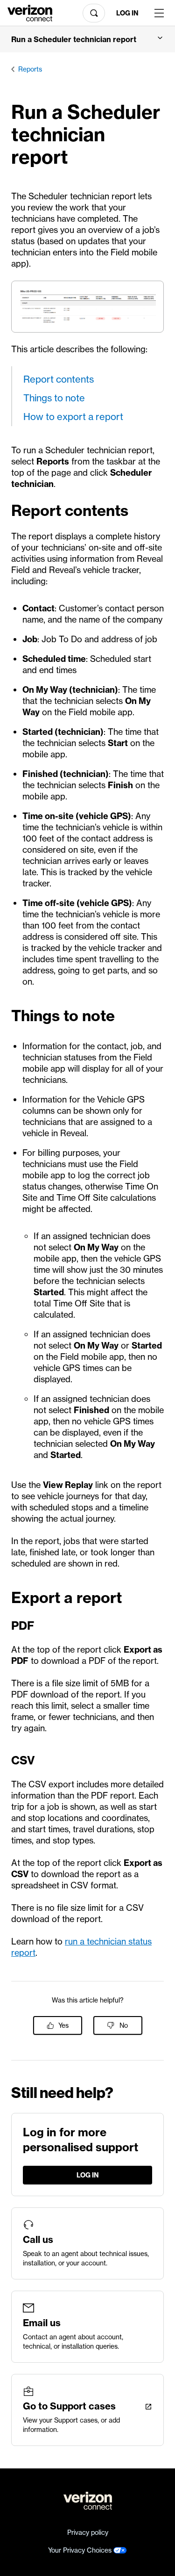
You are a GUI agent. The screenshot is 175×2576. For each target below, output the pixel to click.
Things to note (54, 398)
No (124, 2025)
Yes (63, 2025)
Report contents (59, 379)
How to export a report (73, 417)
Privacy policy (88, 2532)
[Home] (30, 12)
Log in (127, 13)
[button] (87, 39)
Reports (30, 69)
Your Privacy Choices (81, 2550)
